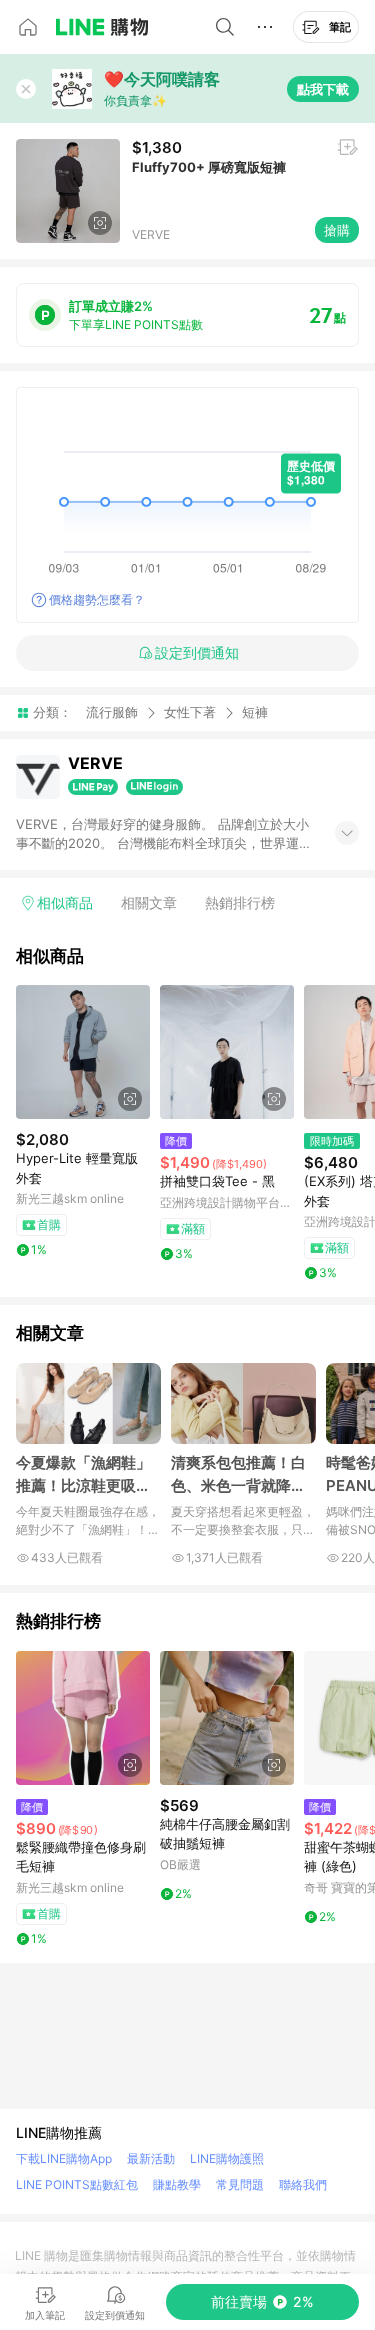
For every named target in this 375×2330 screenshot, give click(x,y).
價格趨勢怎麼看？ (97, 599)
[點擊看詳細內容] (83, 1052)
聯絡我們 (303, 2184)
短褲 (255, 712)
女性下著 (190, 712)
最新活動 (151, 2158)
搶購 (337, 230)
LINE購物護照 (227, 2158)
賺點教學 (177, 2184)
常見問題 (240, 2184)
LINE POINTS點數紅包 (77, 2184)
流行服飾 (112, 712)
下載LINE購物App (64, 2158)
